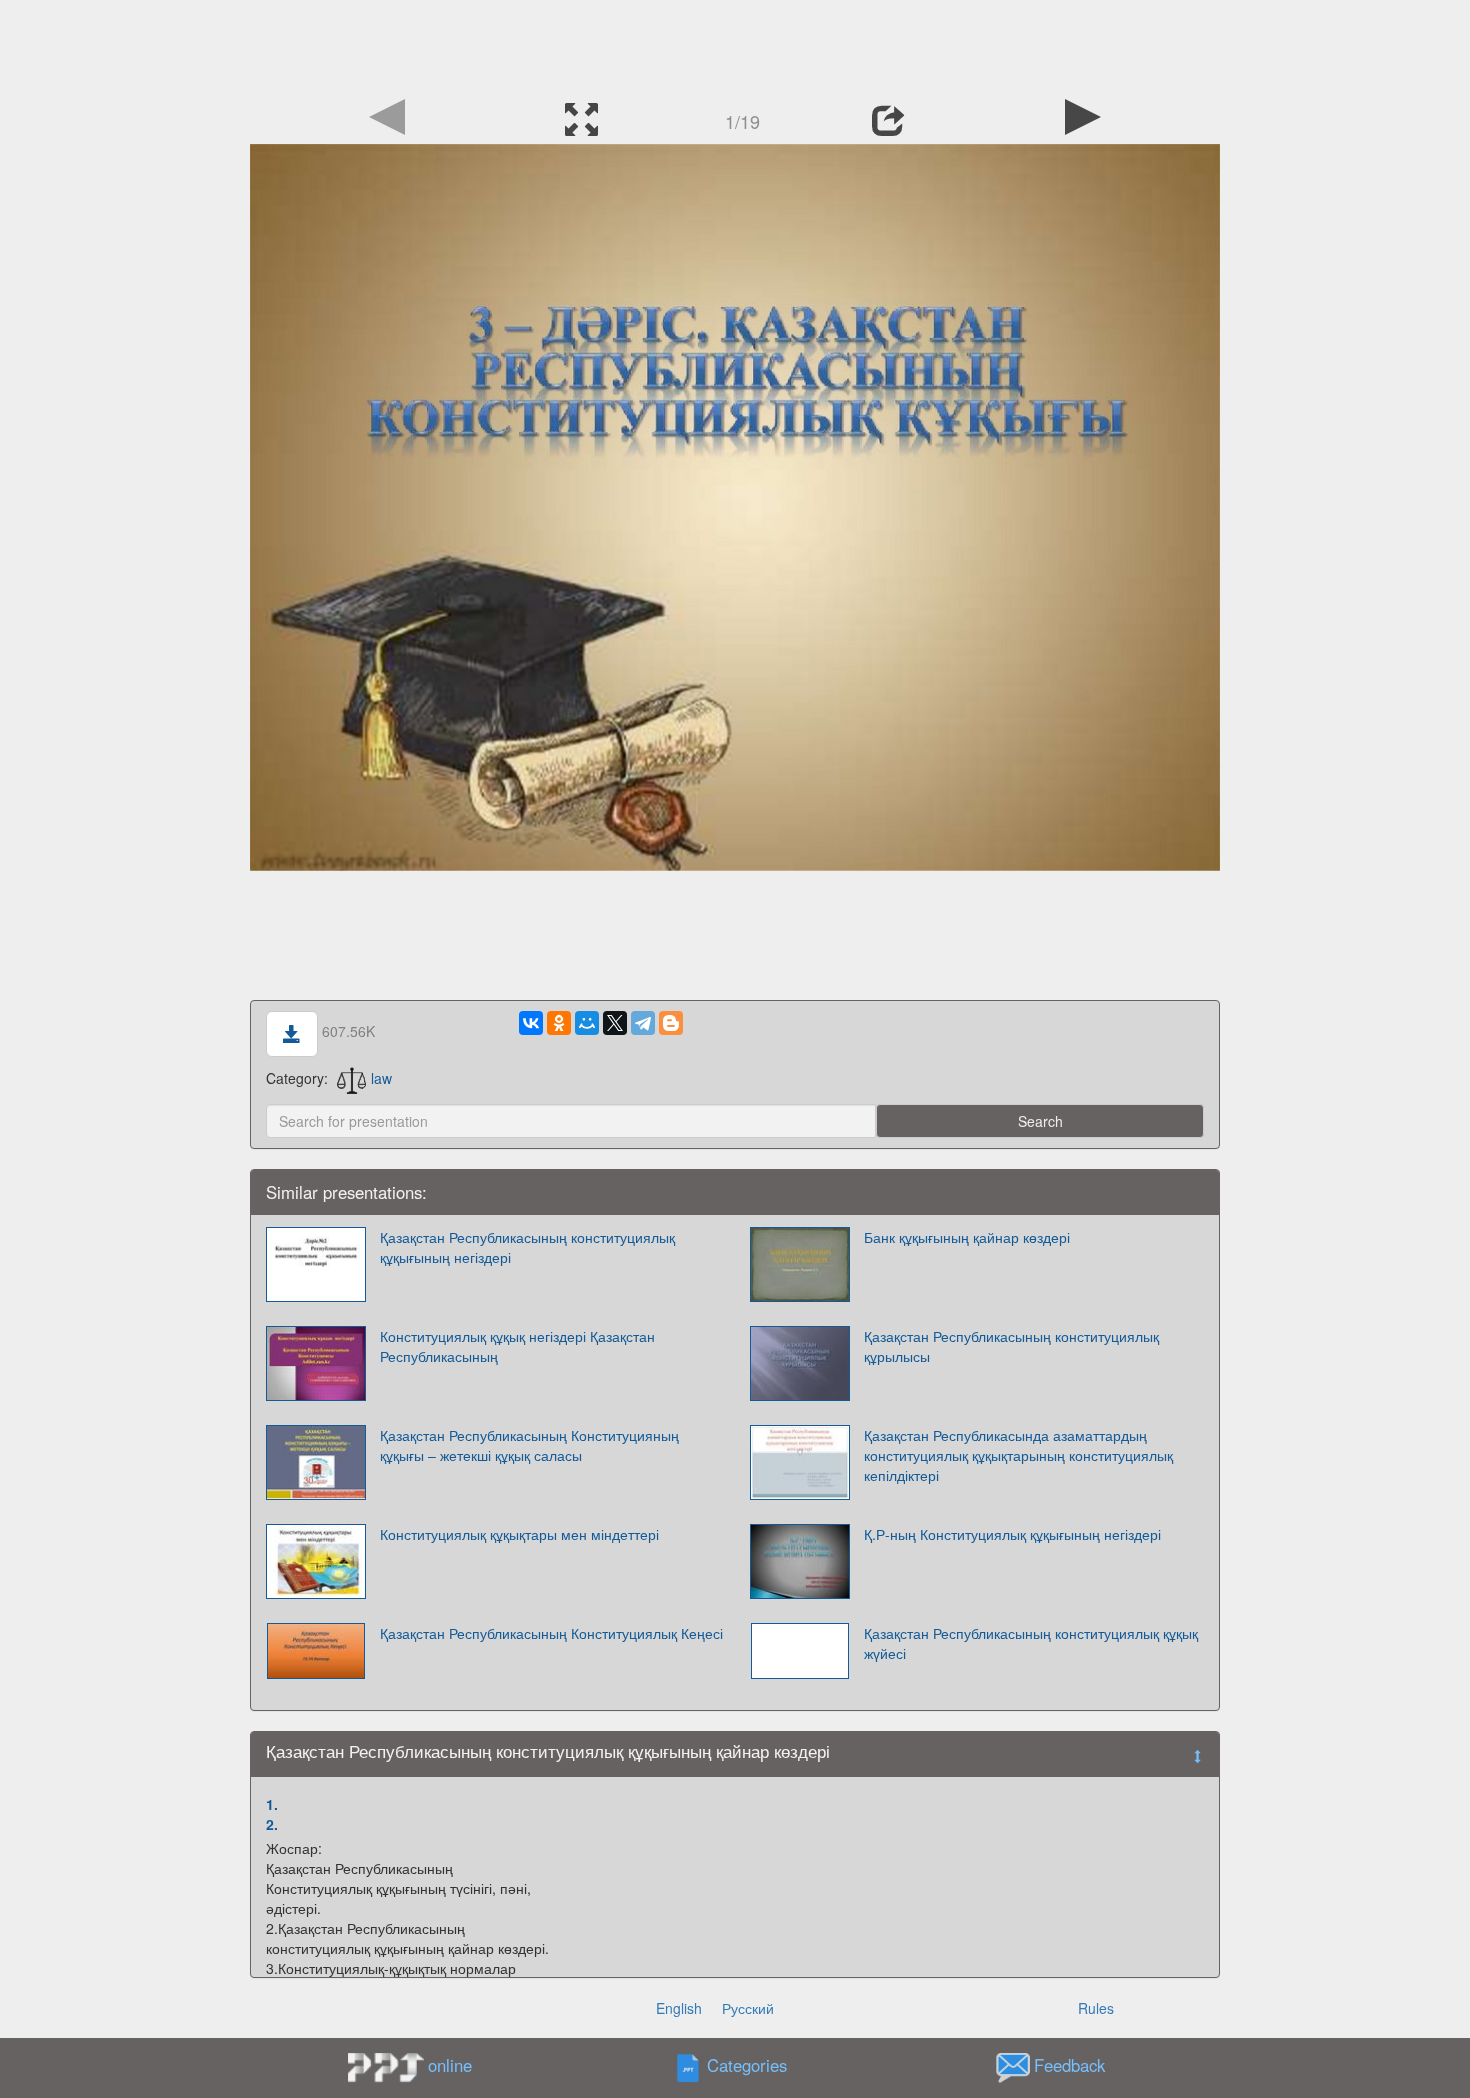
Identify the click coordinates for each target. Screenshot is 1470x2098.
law (381, 1078)
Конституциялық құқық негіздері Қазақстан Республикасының (517, 1346)
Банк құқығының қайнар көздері (967, 1237)
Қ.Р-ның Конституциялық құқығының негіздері (1012, 1534)
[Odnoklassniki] (559, 1023)
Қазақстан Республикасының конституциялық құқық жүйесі (1031, 1643)
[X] (615, 1023)
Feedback (1069, 2065)
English (679, 2008)
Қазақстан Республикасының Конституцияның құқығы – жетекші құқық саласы (529, 1445)
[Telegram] (643, 1023)
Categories (747, 2065)
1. (272, 1804)
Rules (1096, 2008)
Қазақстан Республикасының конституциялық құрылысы (1011, 1346)
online (450, 2065)
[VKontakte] (531, 1023)
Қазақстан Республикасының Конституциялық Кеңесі (551, 1633)
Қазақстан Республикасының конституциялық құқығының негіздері (527, 1247)
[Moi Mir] (587, 1023)
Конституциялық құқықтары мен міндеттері (519, 1534)
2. (272, 1824)
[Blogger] (671, 1023)
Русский (748, 2008)
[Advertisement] (735, 45)
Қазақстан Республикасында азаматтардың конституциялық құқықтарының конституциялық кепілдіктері (1018, 1455)
